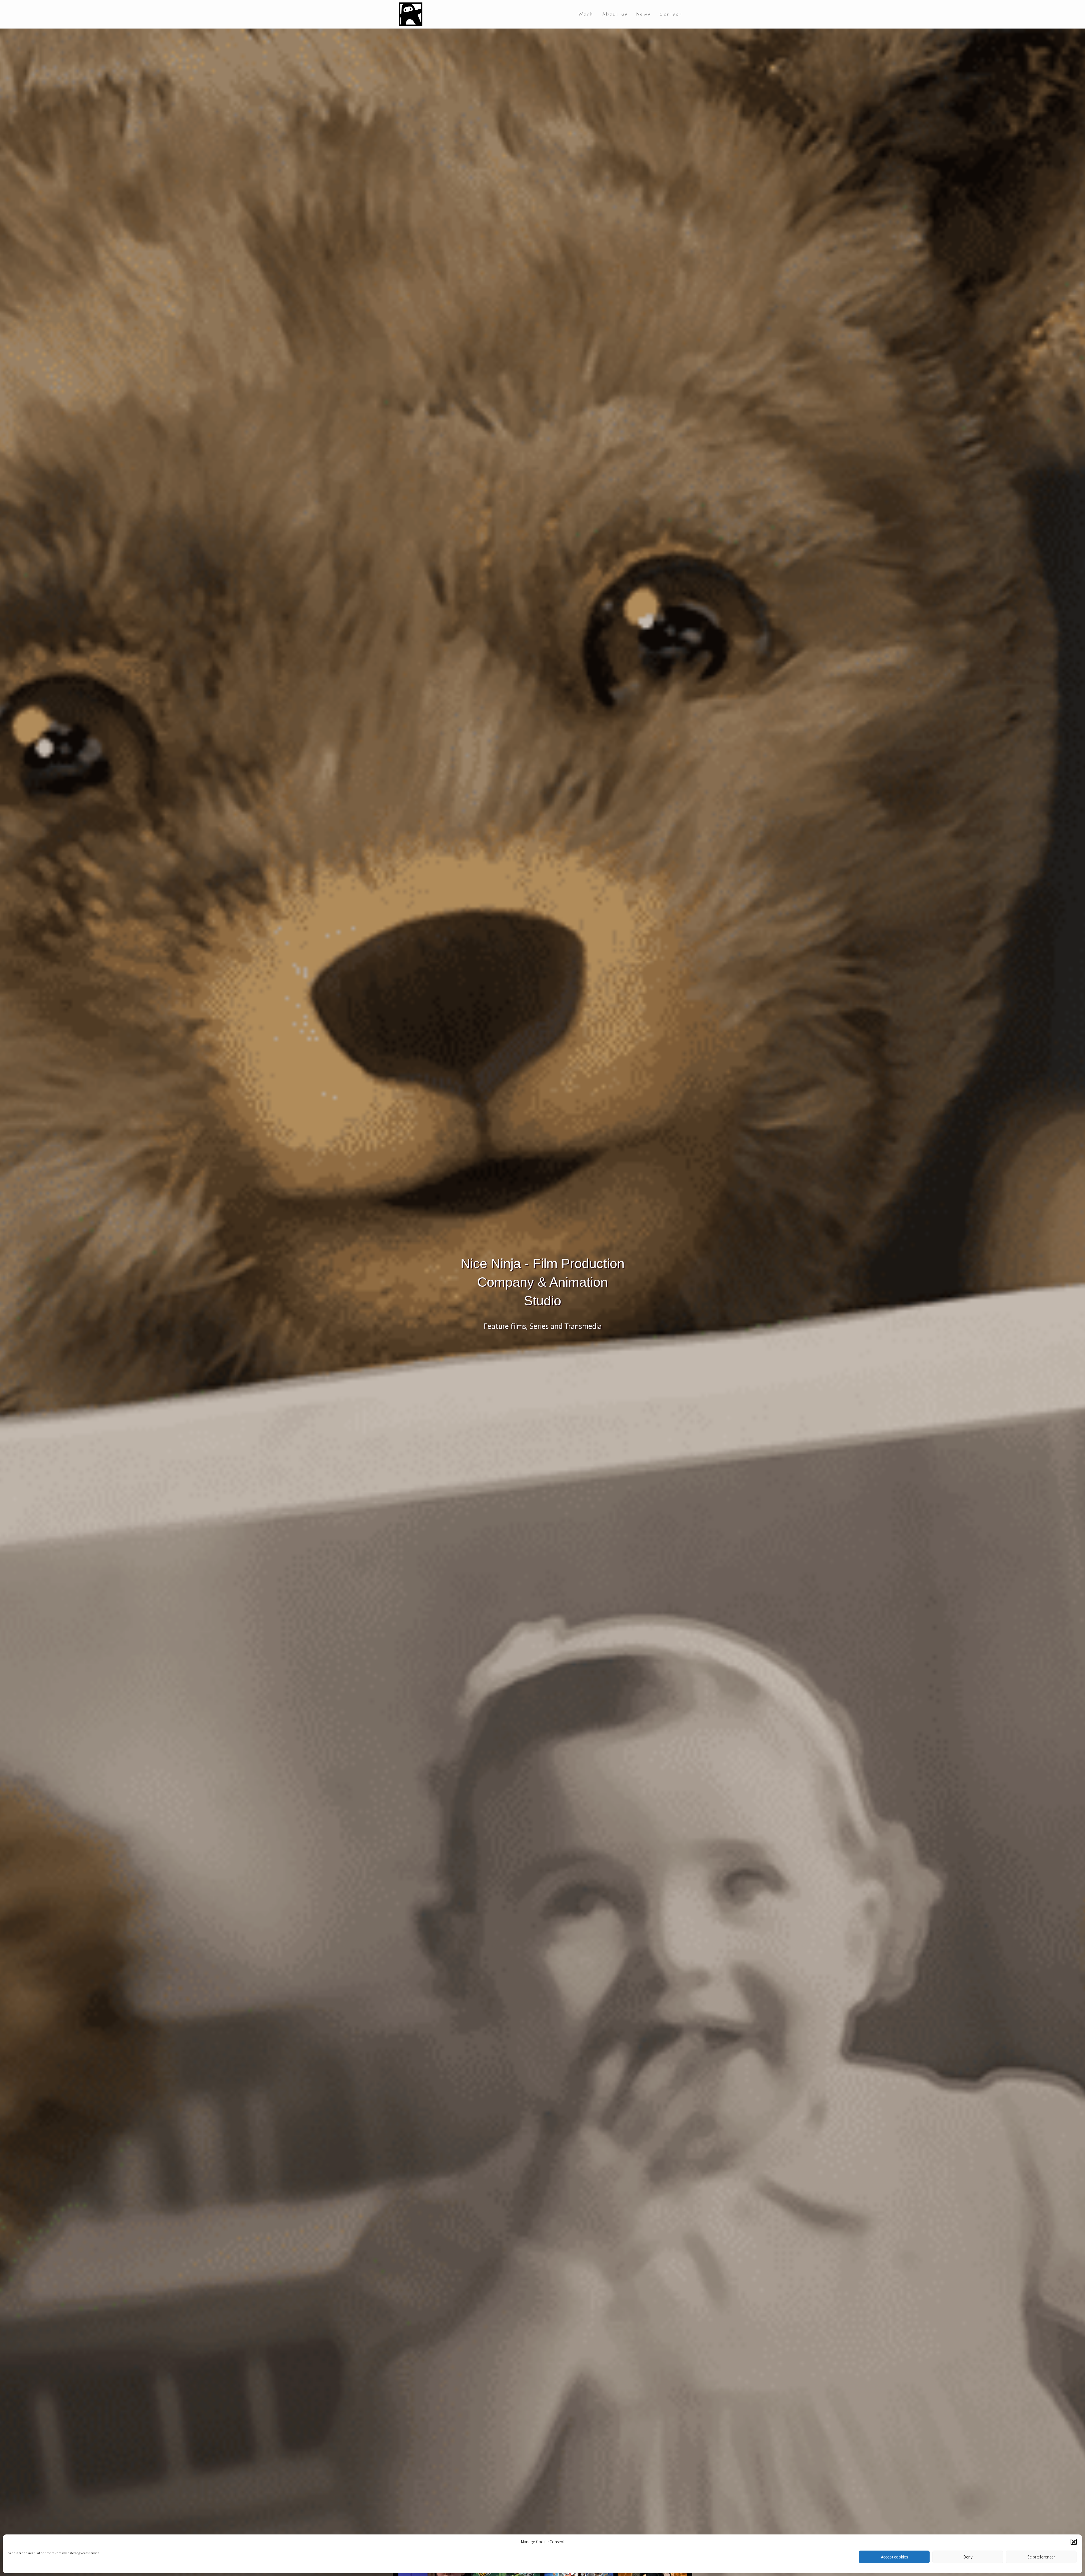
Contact (671, 14)
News (644, 14)
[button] (1074, 2542)
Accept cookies (894, 2557)
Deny (968, 2557)
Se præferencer (1041, 2557)
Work (586, 14)
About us (615, 14)
